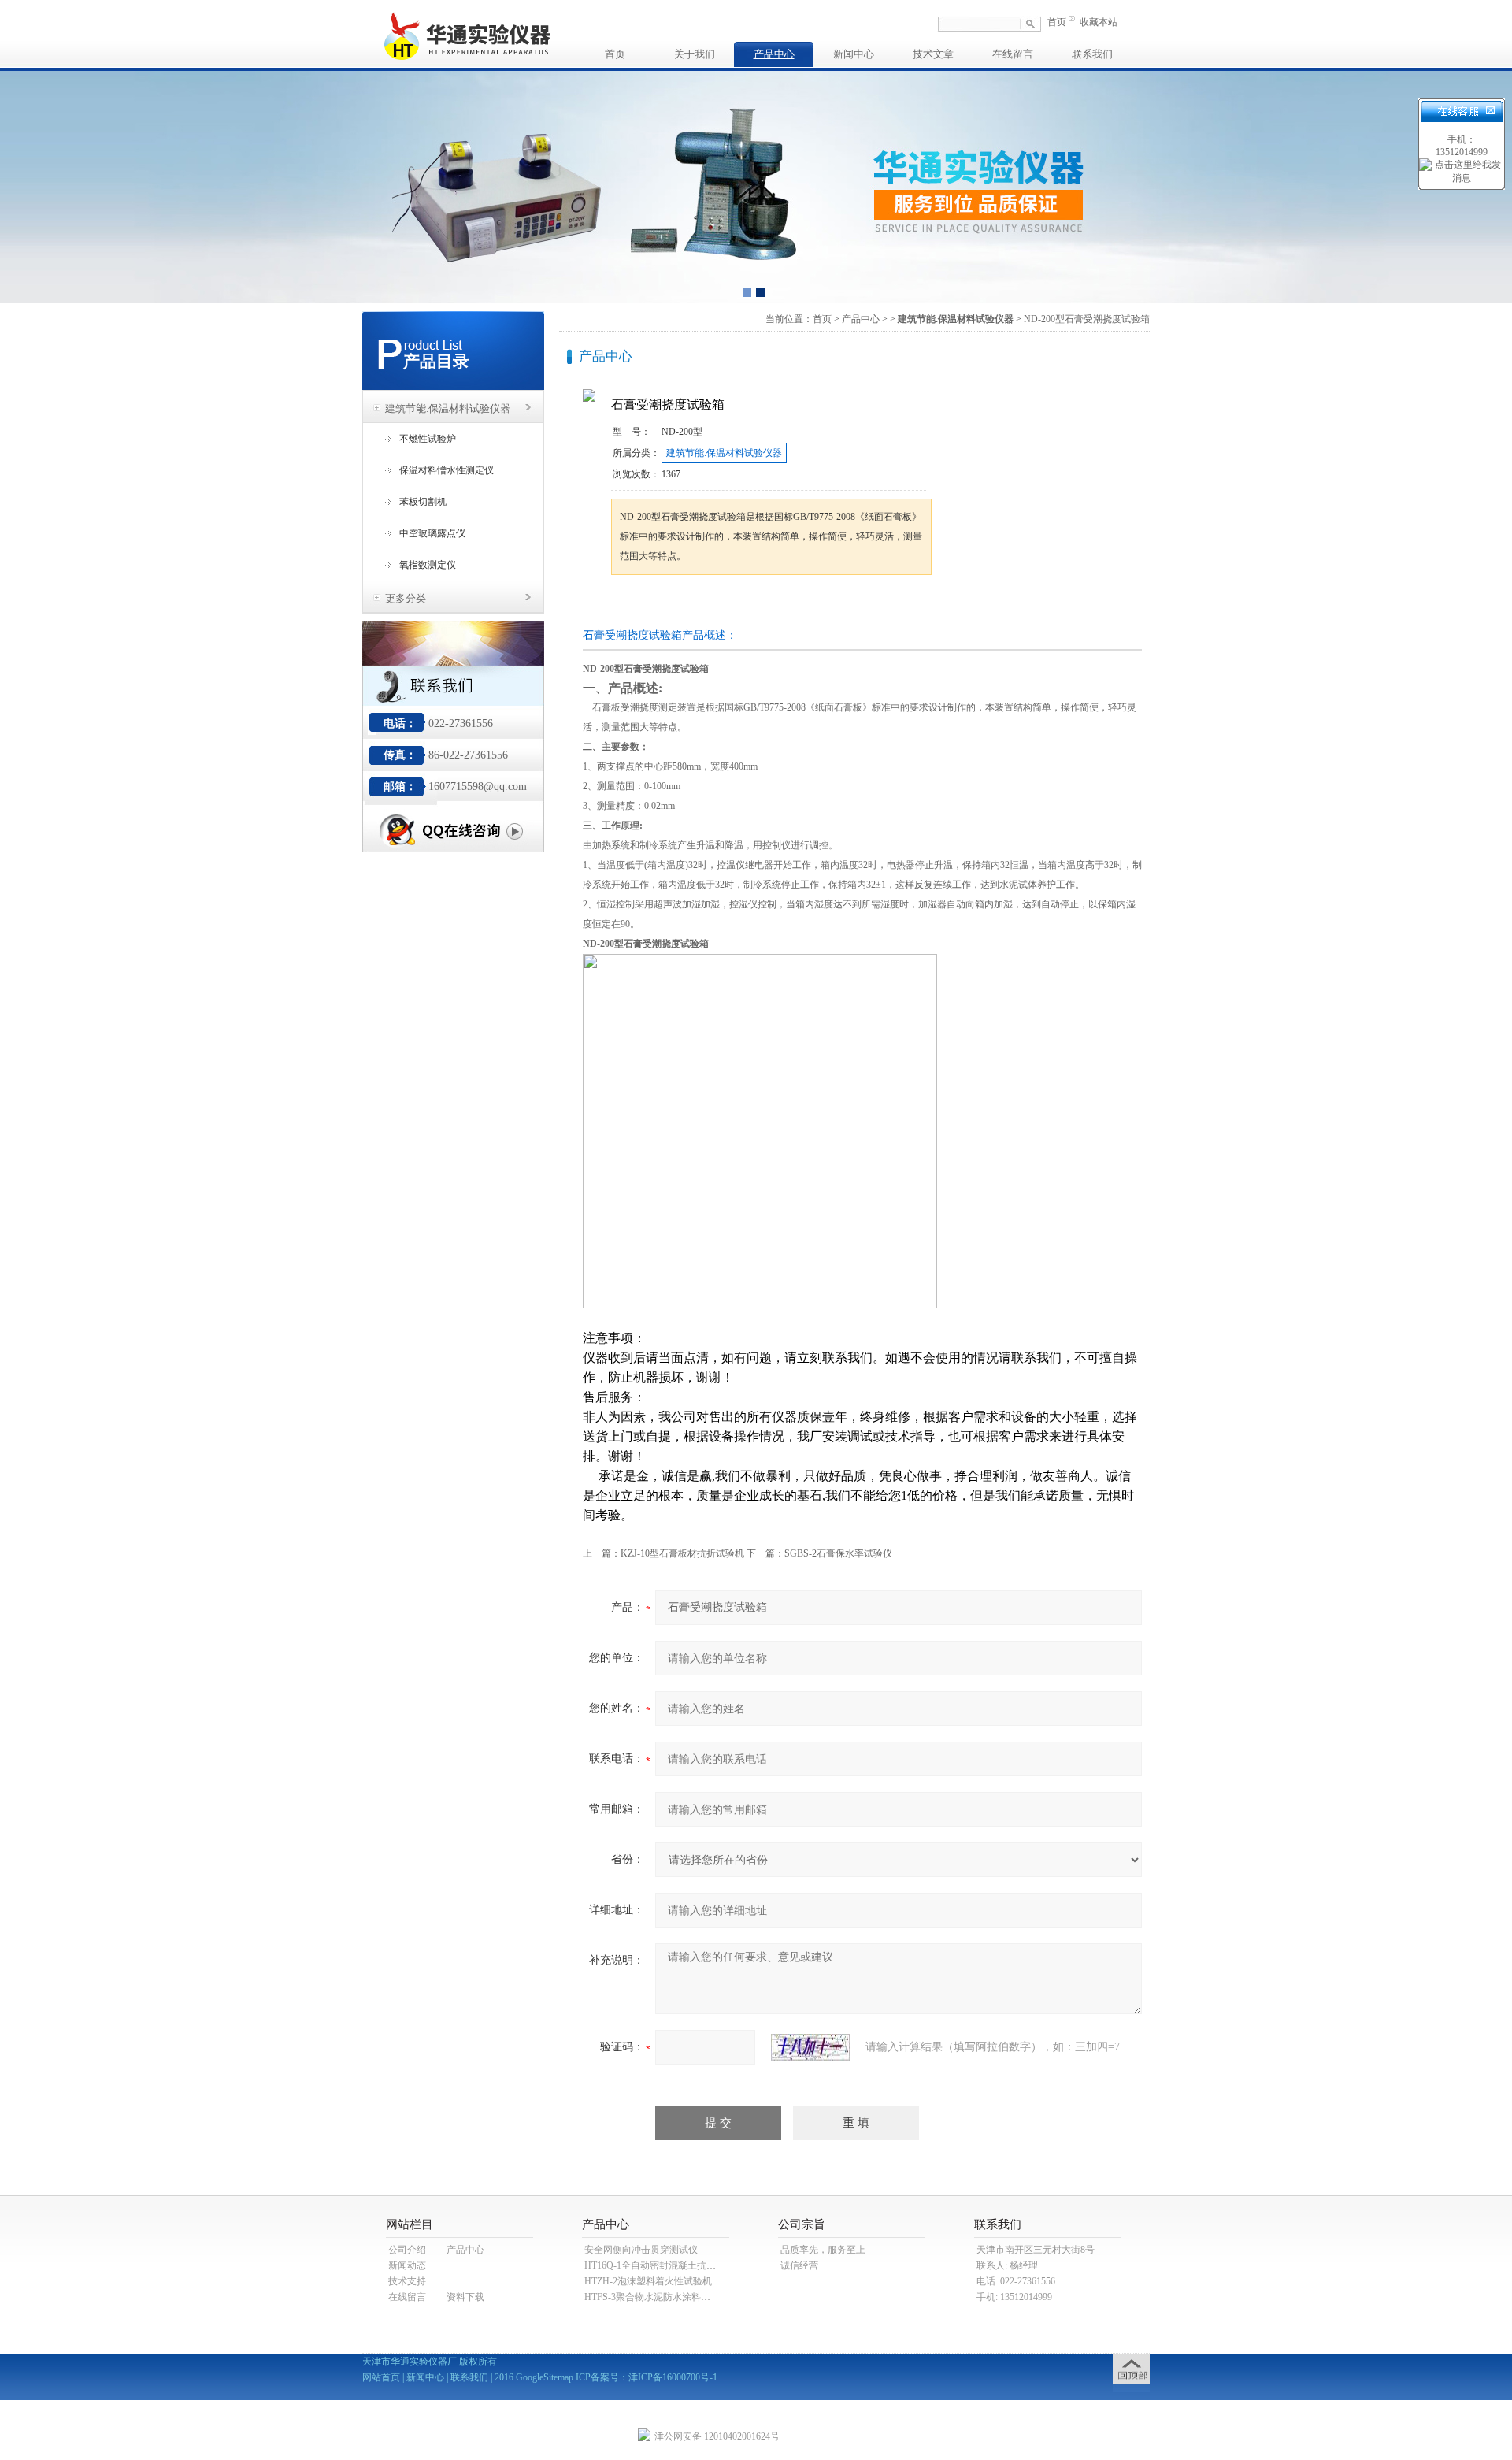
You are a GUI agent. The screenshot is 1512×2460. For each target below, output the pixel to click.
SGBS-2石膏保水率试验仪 (838, 1553)
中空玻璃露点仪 (432, 533)
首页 (1057, 22)
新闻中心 (854, 54)
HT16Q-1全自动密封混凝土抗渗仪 (655, 2265)
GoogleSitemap (545, 2377)
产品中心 (774, 54)
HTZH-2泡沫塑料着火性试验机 (648, 2281)
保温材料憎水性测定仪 (447, 470)
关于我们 (695, 54)
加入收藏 (775, 605)
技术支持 (407, 2281)
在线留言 (1013, 54)
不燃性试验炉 (428, 439)
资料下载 (465, 2297)
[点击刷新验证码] (810, 2047)
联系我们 (1092, 54)
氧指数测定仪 (428, 565)
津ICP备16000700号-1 (673, 2377)
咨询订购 (661, 605)
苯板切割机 (423, 502)
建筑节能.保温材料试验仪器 (448, 408)
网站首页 (381, 2377)
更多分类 (406, 598)
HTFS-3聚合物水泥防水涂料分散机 (657, 2297)
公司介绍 (407, 2250)
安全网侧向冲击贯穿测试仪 (641, 2250)
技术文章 (933, 54)
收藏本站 (1099, 22)
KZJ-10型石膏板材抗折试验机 (682, 1553)
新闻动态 (407, 2265)
